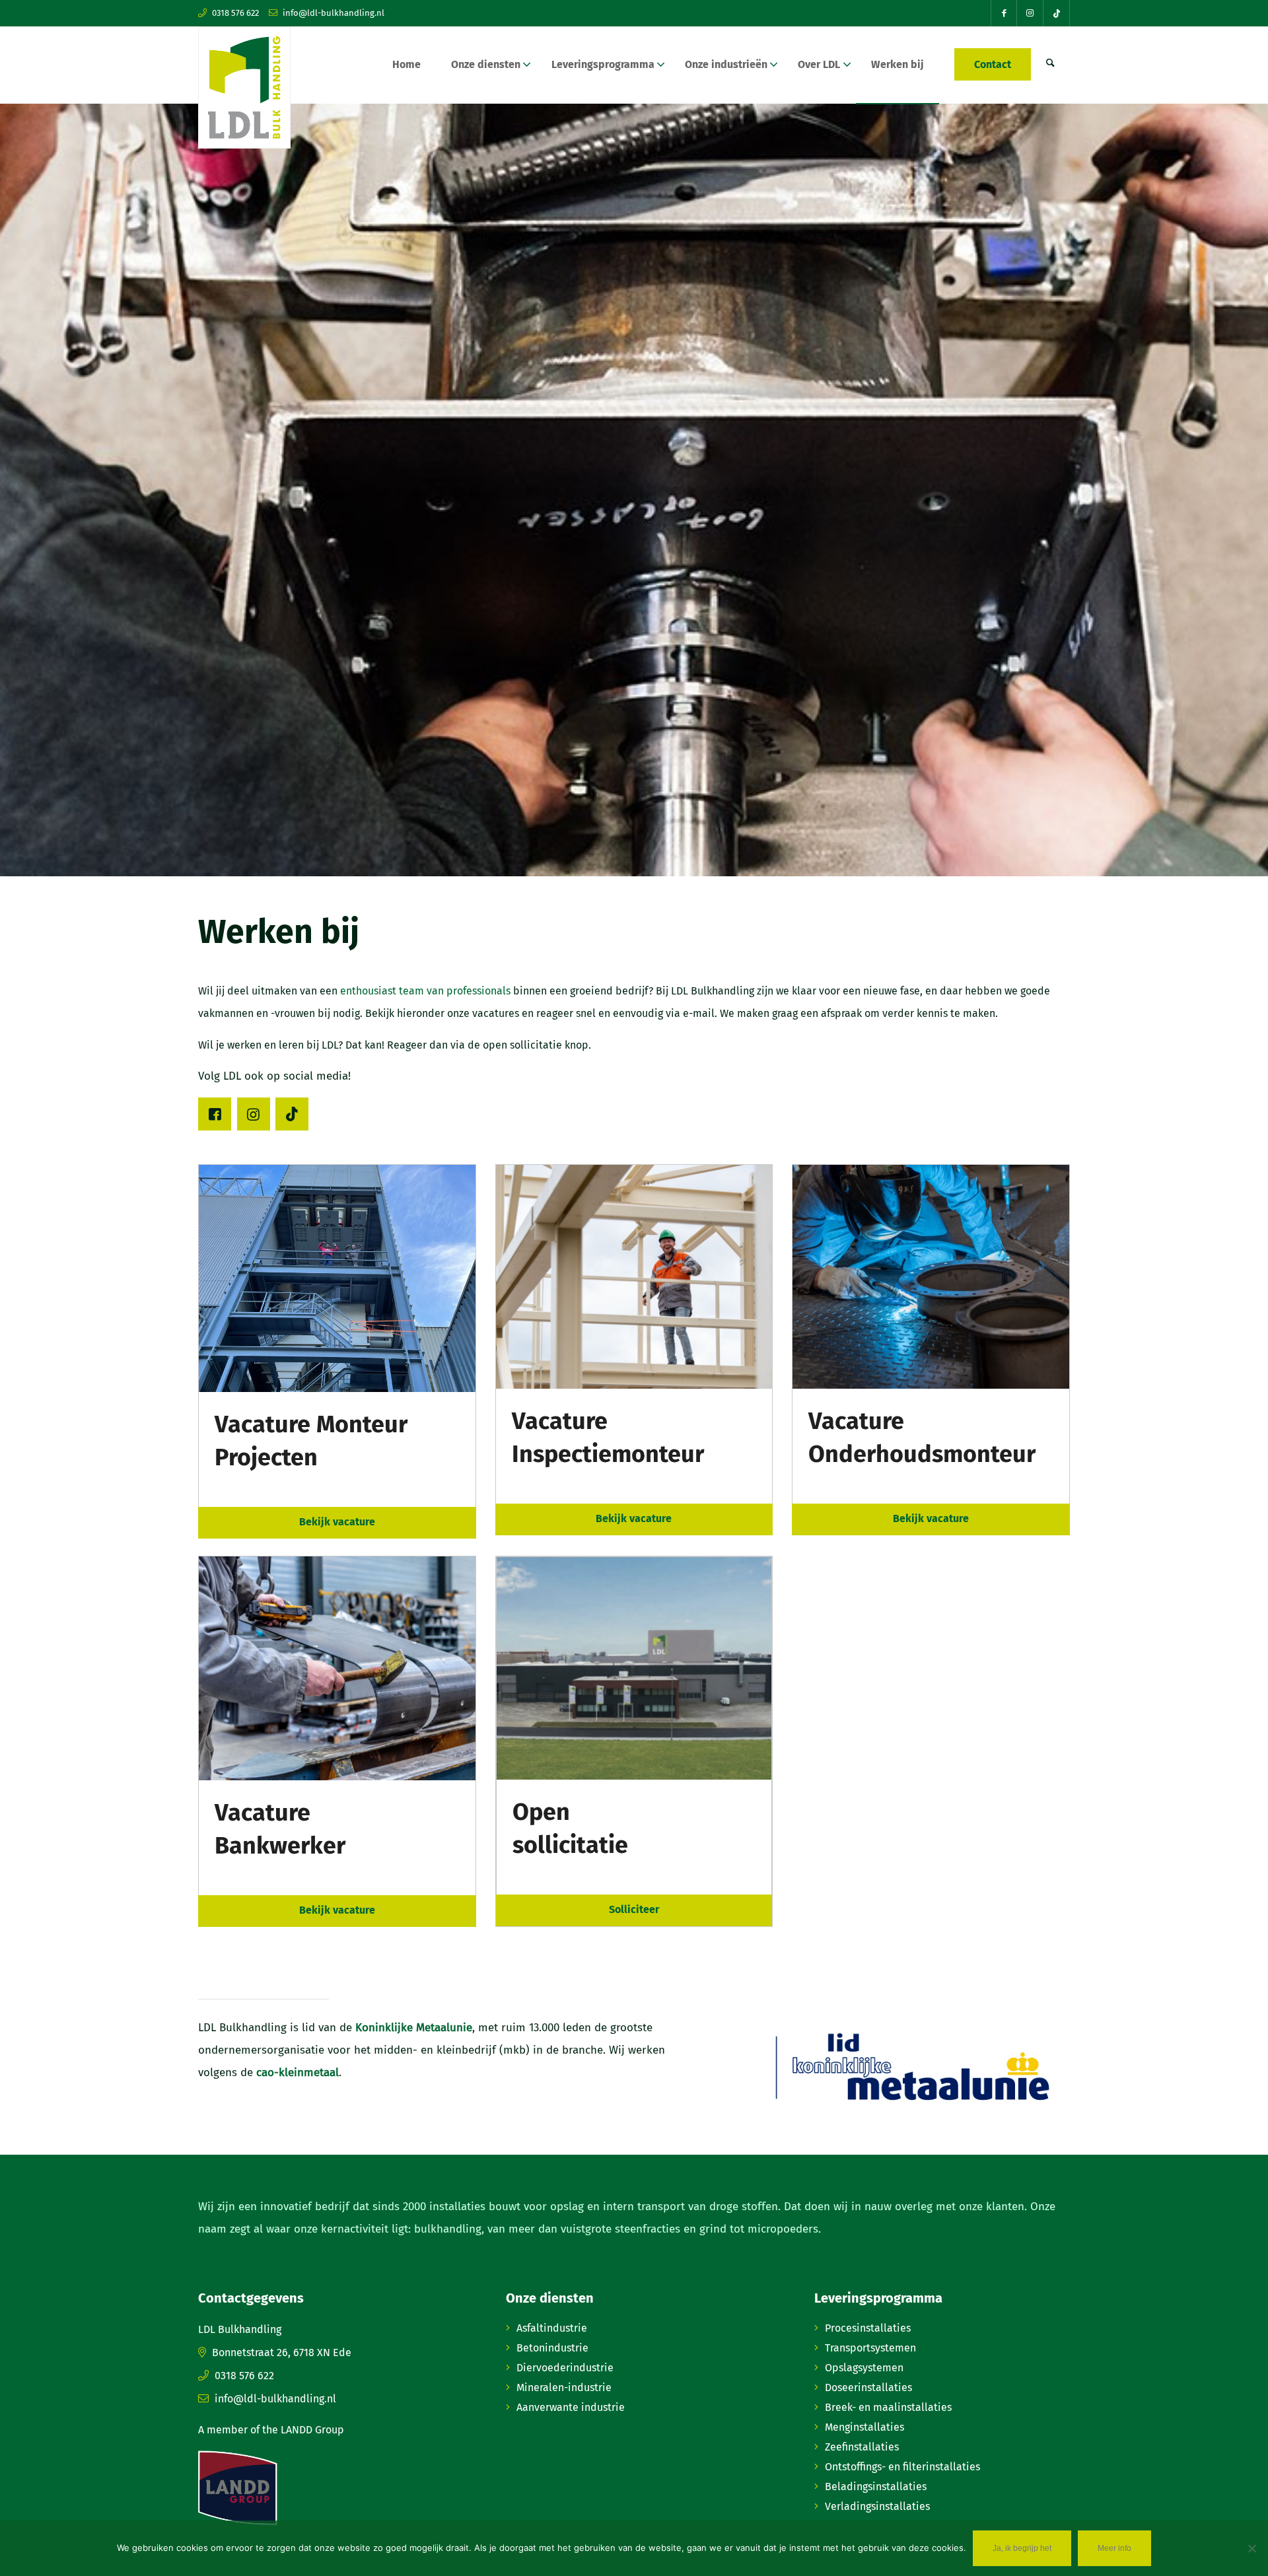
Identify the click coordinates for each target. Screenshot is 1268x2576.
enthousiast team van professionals (425, 991)
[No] (1251, 2548)
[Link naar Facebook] (1004, 13)
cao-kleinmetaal (298, 2072)
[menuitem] (406, 65)
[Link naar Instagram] (1030, 13)
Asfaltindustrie (552, 2328)
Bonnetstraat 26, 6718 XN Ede (282, 2352)
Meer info (1114, 2548)
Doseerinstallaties (868, 2387)
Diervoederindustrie (565, 2368)
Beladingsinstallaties (876, 2487)
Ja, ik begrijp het (1022, 2548)
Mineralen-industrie (564, 2387)
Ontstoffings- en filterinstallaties (902, 2467)
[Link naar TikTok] (1057, 13)
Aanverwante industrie (571, 2407)
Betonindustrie (552, 2348)
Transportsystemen (870, 2348)
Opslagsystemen (864, 2368)
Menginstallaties (864, 2427)
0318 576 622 (235, 13)
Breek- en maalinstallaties (888, 2407)
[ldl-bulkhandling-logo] (244, 87)
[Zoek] (1050, 65)
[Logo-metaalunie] (911, 2069)
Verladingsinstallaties (877, 2506)
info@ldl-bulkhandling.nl (334, 13)
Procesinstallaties (868, 2328)
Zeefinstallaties (862, 2447)
